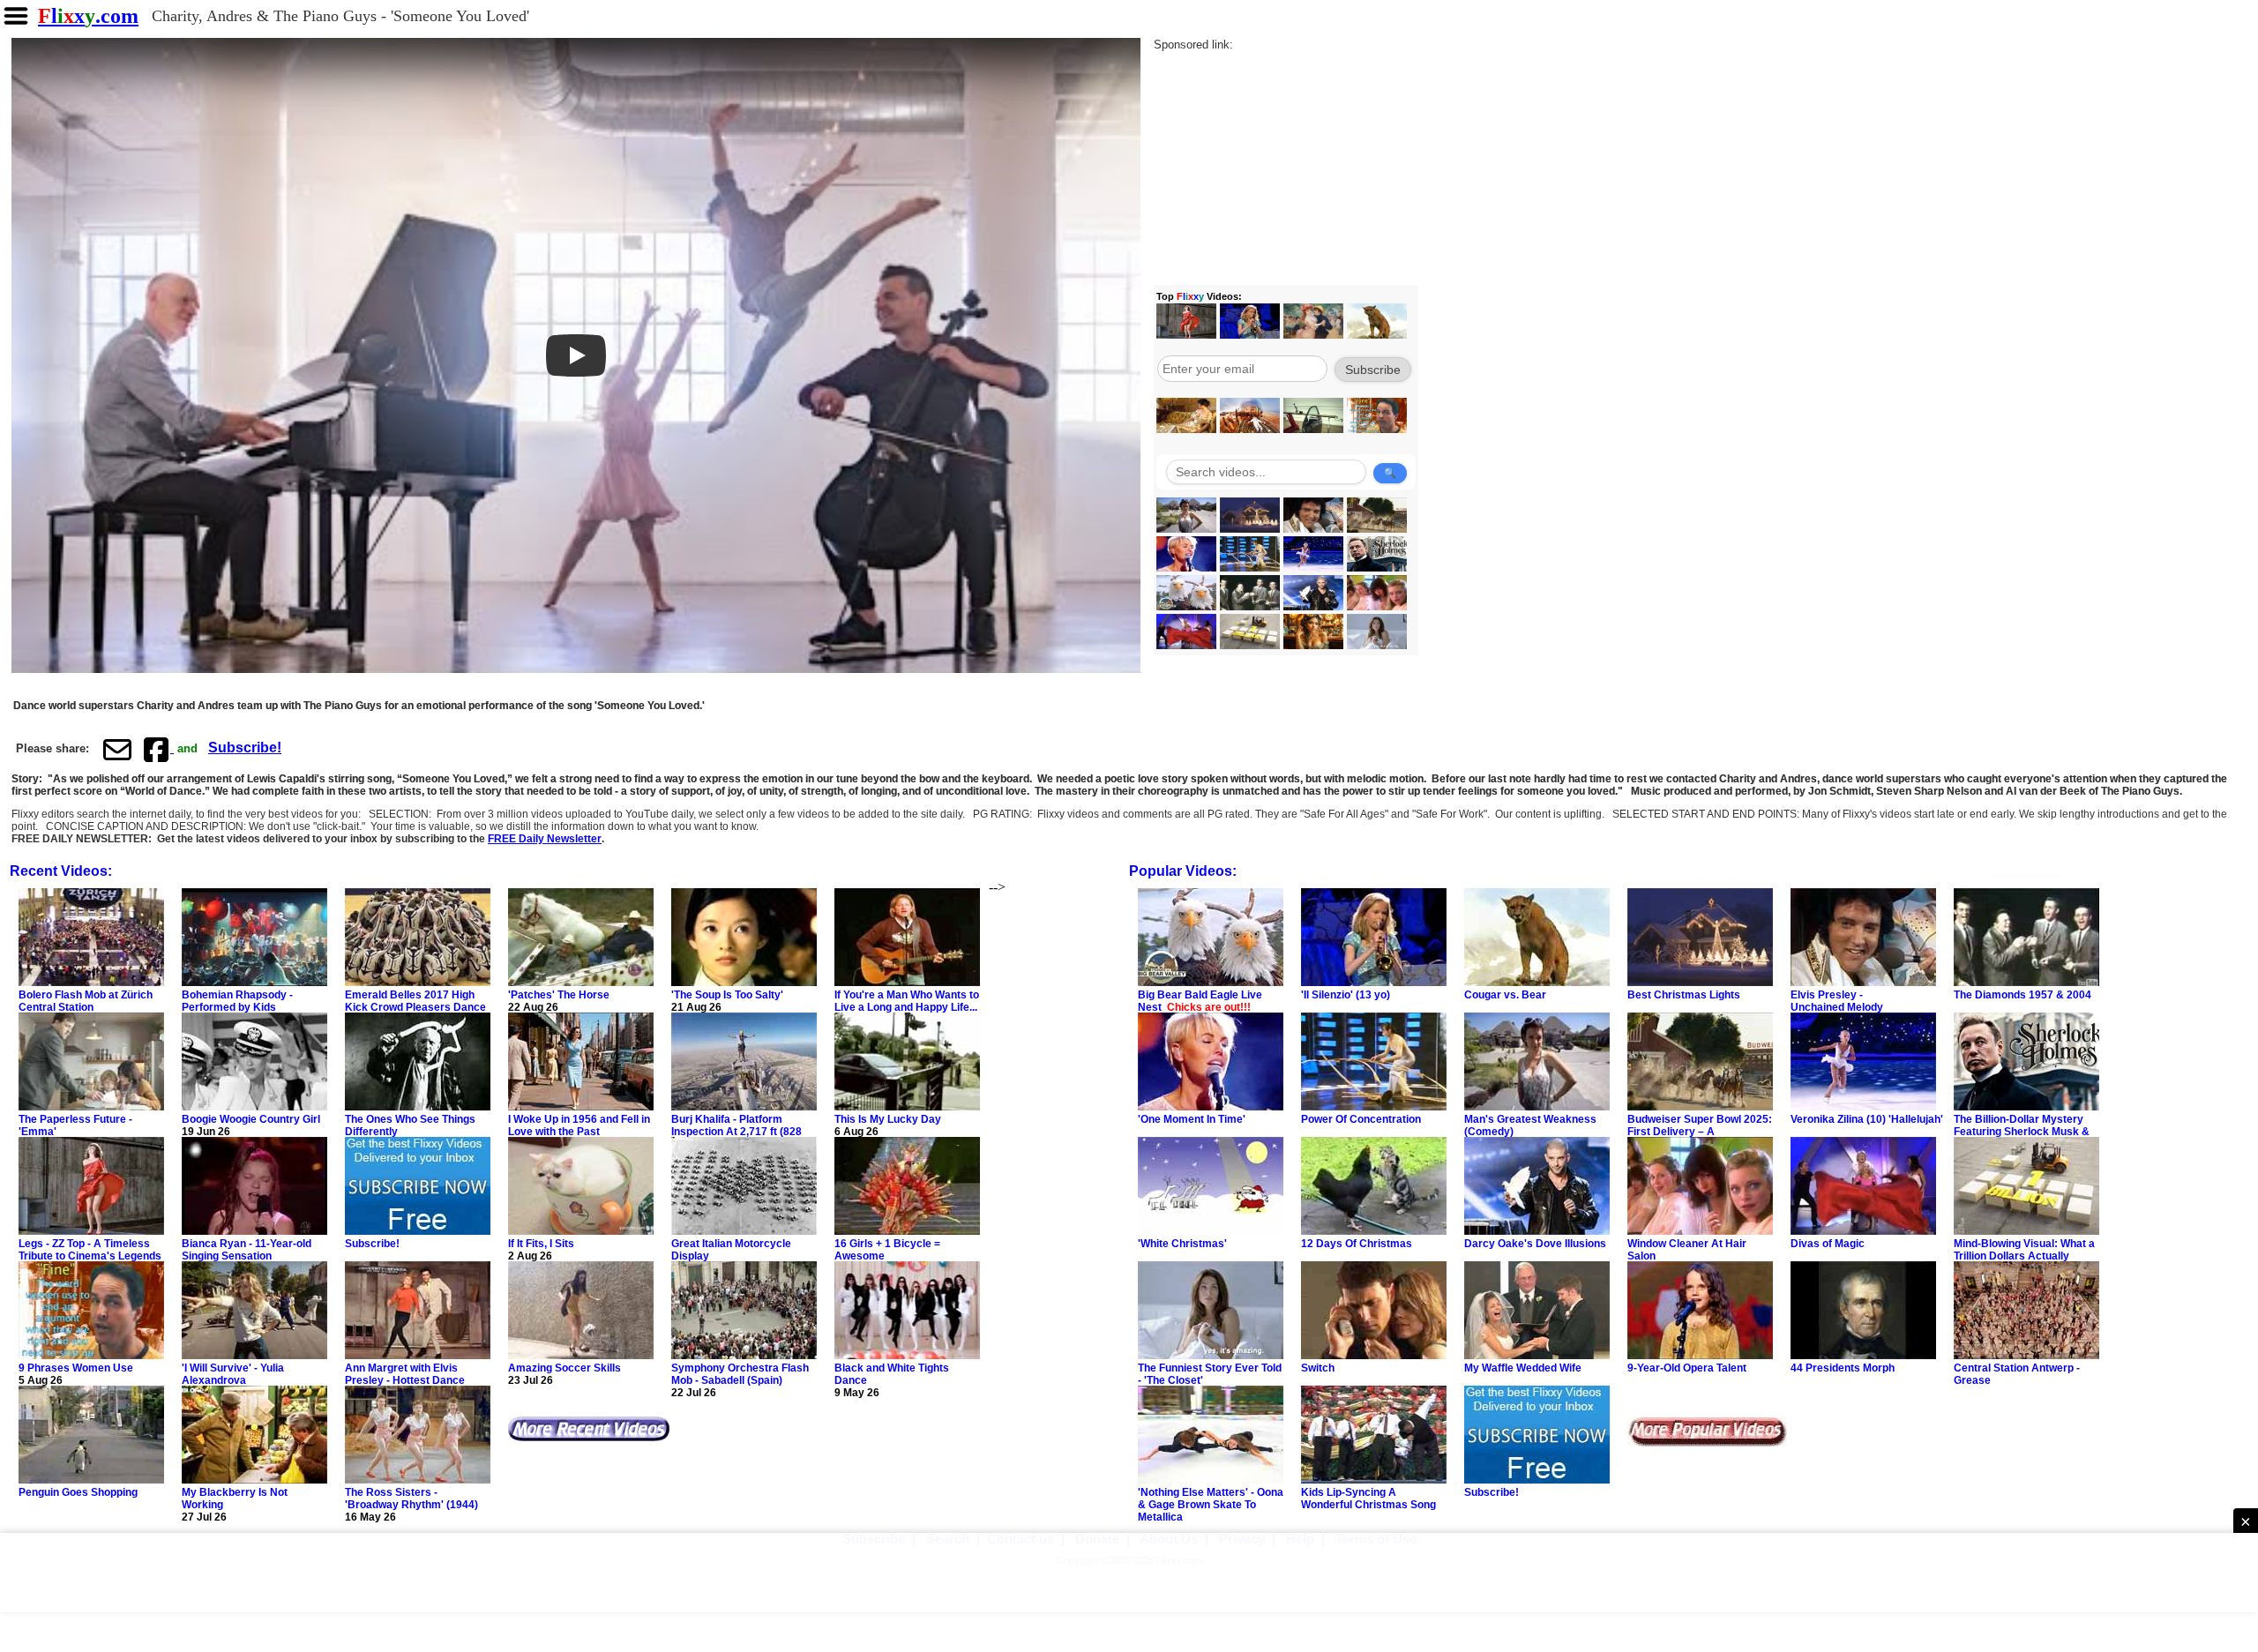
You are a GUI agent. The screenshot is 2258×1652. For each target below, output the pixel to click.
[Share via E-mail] (117, 749)
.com (88, 16)
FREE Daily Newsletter (545, 839)
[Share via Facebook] (158, 749)
